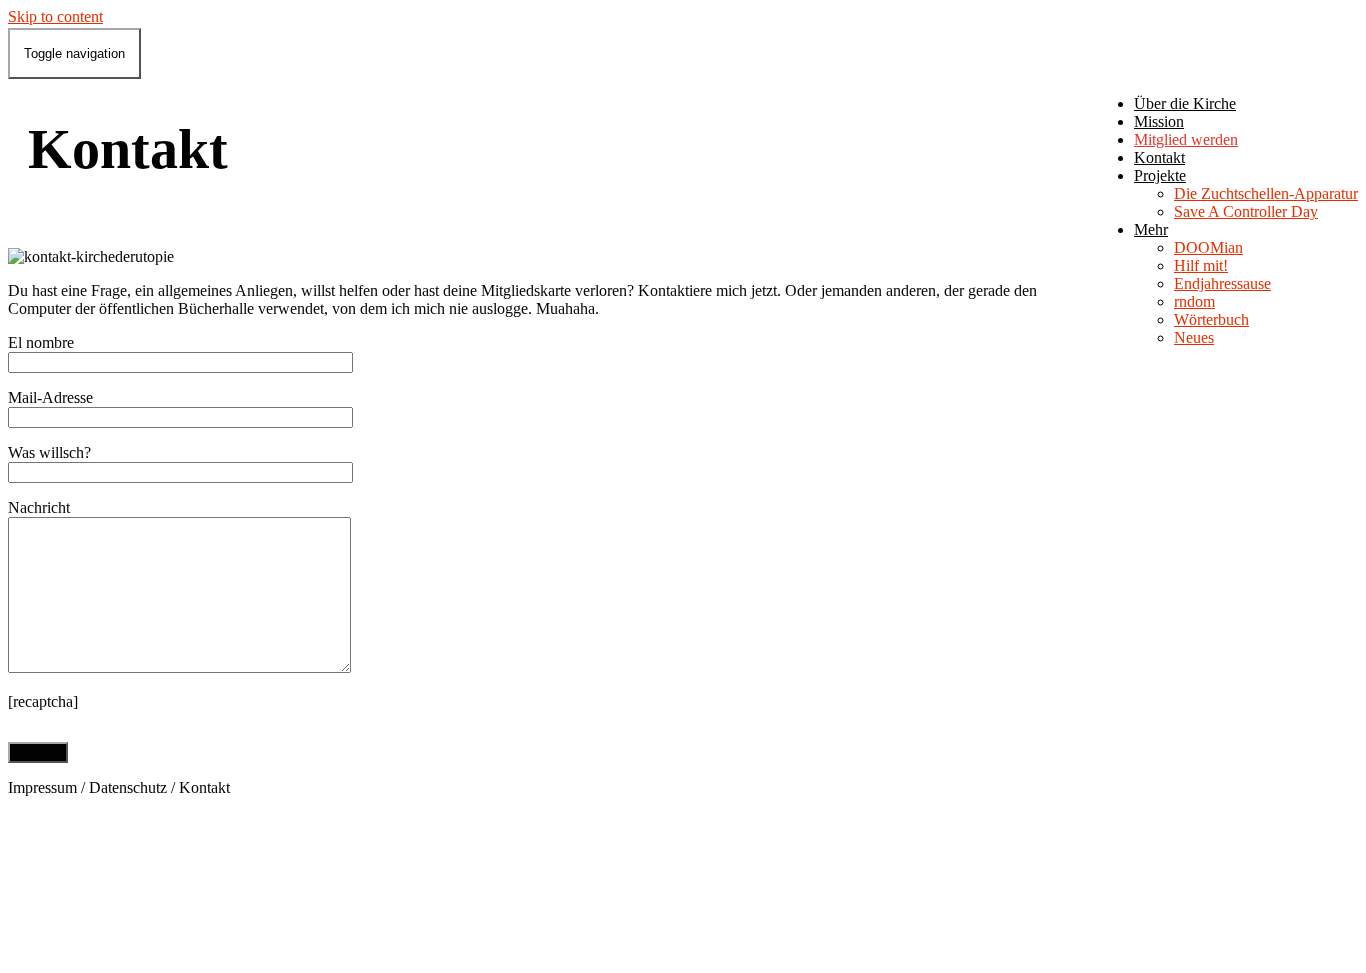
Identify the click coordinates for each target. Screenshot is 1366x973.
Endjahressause (1222, 283)
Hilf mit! (1201, 265)
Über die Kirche (1185, 103)
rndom (1194, 301)
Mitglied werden (1186, 139)
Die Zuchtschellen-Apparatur (1266, 193)
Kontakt (1159, 157)
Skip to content (55, 16)
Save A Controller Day (1246, 211)
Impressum (42, 787)
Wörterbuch (1211, 319)
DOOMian (1208, 247)
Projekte (1160, 175)
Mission (1159, 121)
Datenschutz (128, 787)
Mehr (1151, 229)
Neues (1194, 337)
